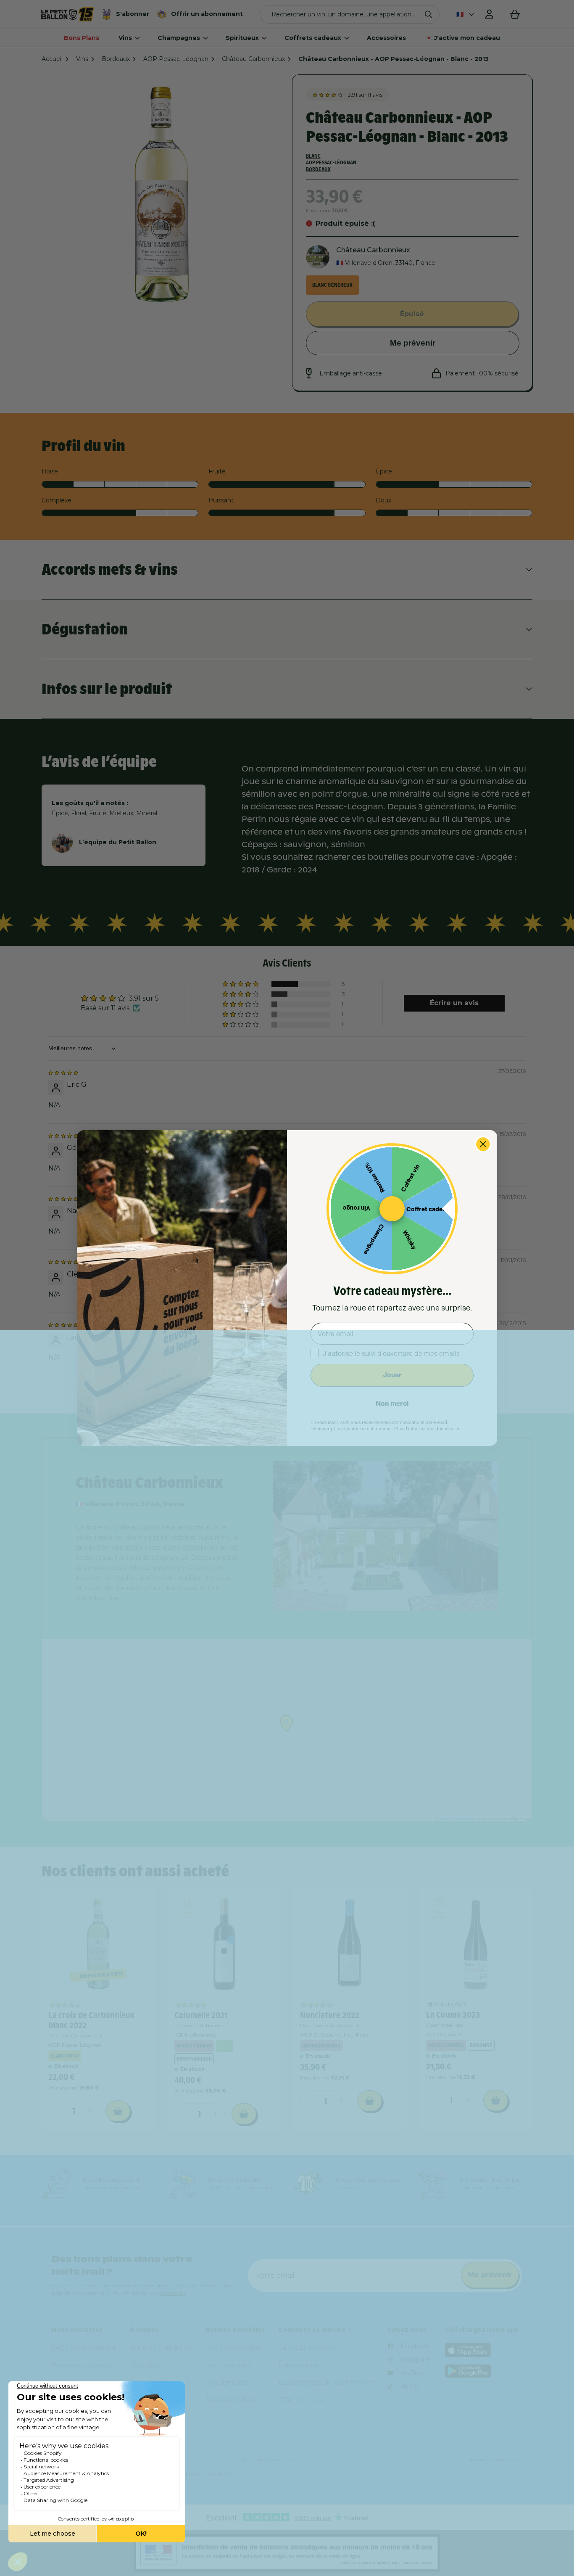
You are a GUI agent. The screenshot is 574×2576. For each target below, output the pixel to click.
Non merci (392, 1404)
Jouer (392, 1375)
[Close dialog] (483, 1144)
